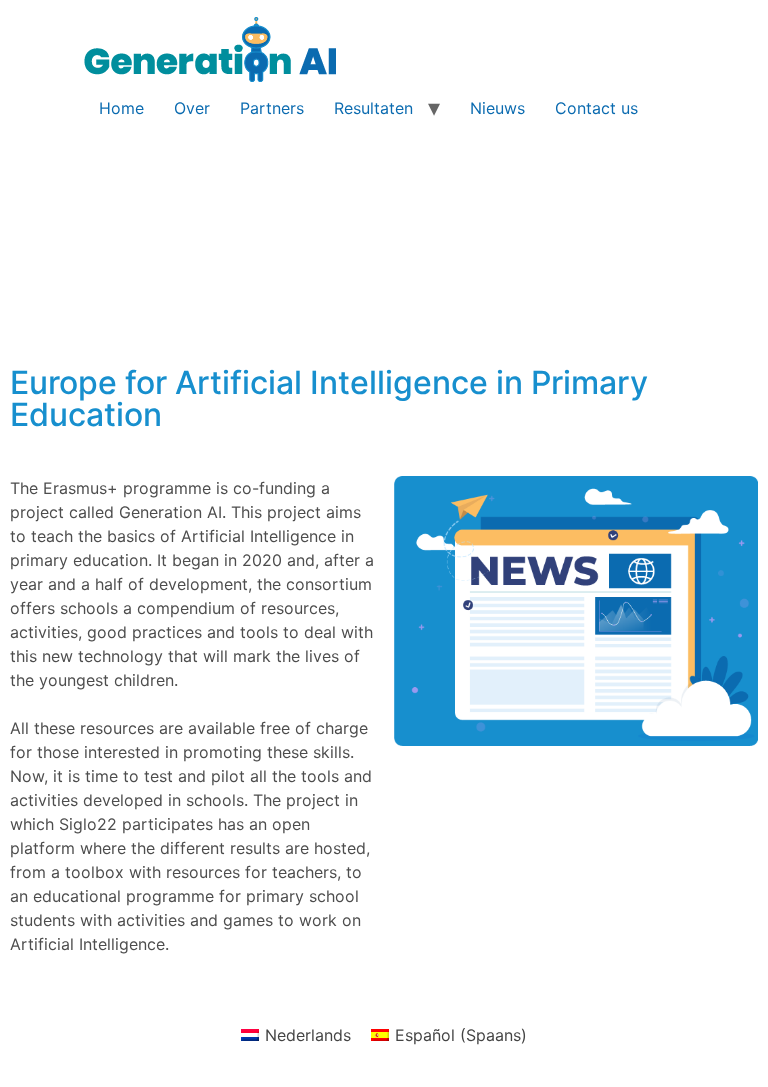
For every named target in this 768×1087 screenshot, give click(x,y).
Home (121, 108)
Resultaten (373, 108)
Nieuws (497, 108)
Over (192, 108)
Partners (272, 108)
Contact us (596, 108)
